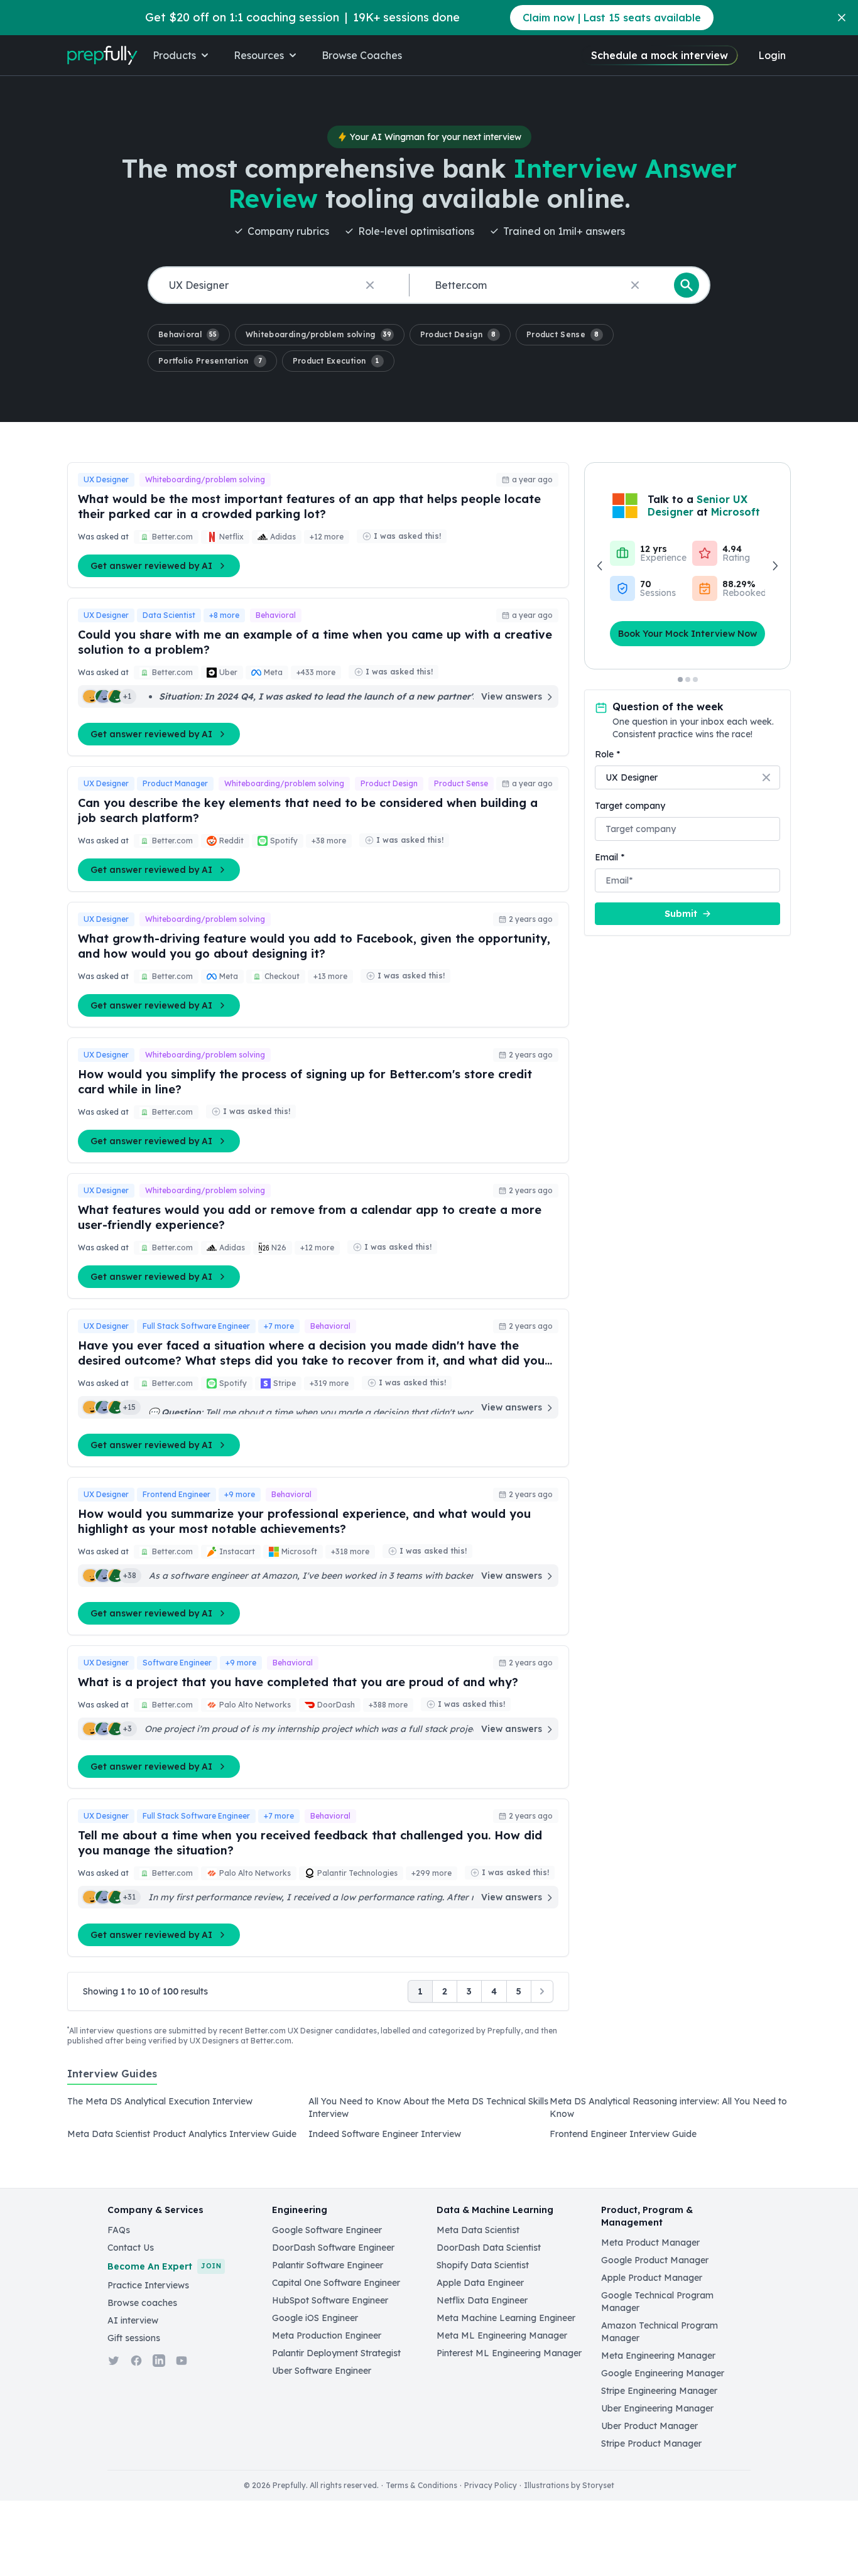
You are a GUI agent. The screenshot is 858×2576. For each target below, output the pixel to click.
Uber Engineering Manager (657, 2408)
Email (610, 857)
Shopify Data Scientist (483, 2265)
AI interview (133, 2320)
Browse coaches (142, 2303)
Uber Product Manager (649, 2426)
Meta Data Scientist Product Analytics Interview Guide (182, 2134)
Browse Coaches (362, 55)
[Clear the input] (370, 285)
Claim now (612, 18)
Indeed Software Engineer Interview (385, 2134)
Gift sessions (134, 2338)
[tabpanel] (429, 2121)
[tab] (112, 2081)
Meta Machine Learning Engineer (506, 2318)
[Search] (687, 285)
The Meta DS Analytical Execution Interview (160, 2101)
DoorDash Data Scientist (489, 2248)
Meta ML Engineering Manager (502, 2335)
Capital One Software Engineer (336, 2283)
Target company (630, 806)
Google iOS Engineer (315, 2318)
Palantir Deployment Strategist (336, 2353)
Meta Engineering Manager (658, 2356)
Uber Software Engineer (322, 2371)
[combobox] (276, 285)
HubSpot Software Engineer (330, 2300)
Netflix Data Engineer (482, 2300)
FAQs (119, 2230)
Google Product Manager (655, 2260)
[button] (189, 335)
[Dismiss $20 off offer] (842, 18)
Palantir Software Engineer (328, 2265)
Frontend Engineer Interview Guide (623, 2134)
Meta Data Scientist (478, 2230)
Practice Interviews (148, 2285)
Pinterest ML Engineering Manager (509, 2353)
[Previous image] (600, 566)
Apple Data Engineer (480, 2283)
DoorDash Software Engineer (333, 2248)
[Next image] (774, 566)
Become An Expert (164, 2266)
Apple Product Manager (652, 2278)
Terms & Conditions (421, 2485)
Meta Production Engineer (327, 2335)
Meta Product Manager (650, 2243)
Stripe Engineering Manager (659, 2391)
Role (607, 754)
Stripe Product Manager (651, 2443)
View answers (512, 696)
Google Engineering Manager (663, 2373)
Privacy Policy (491, 2485)
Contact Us (131, 2248)
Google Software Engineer (327, 2230)
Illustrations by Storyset (569, 2485)
